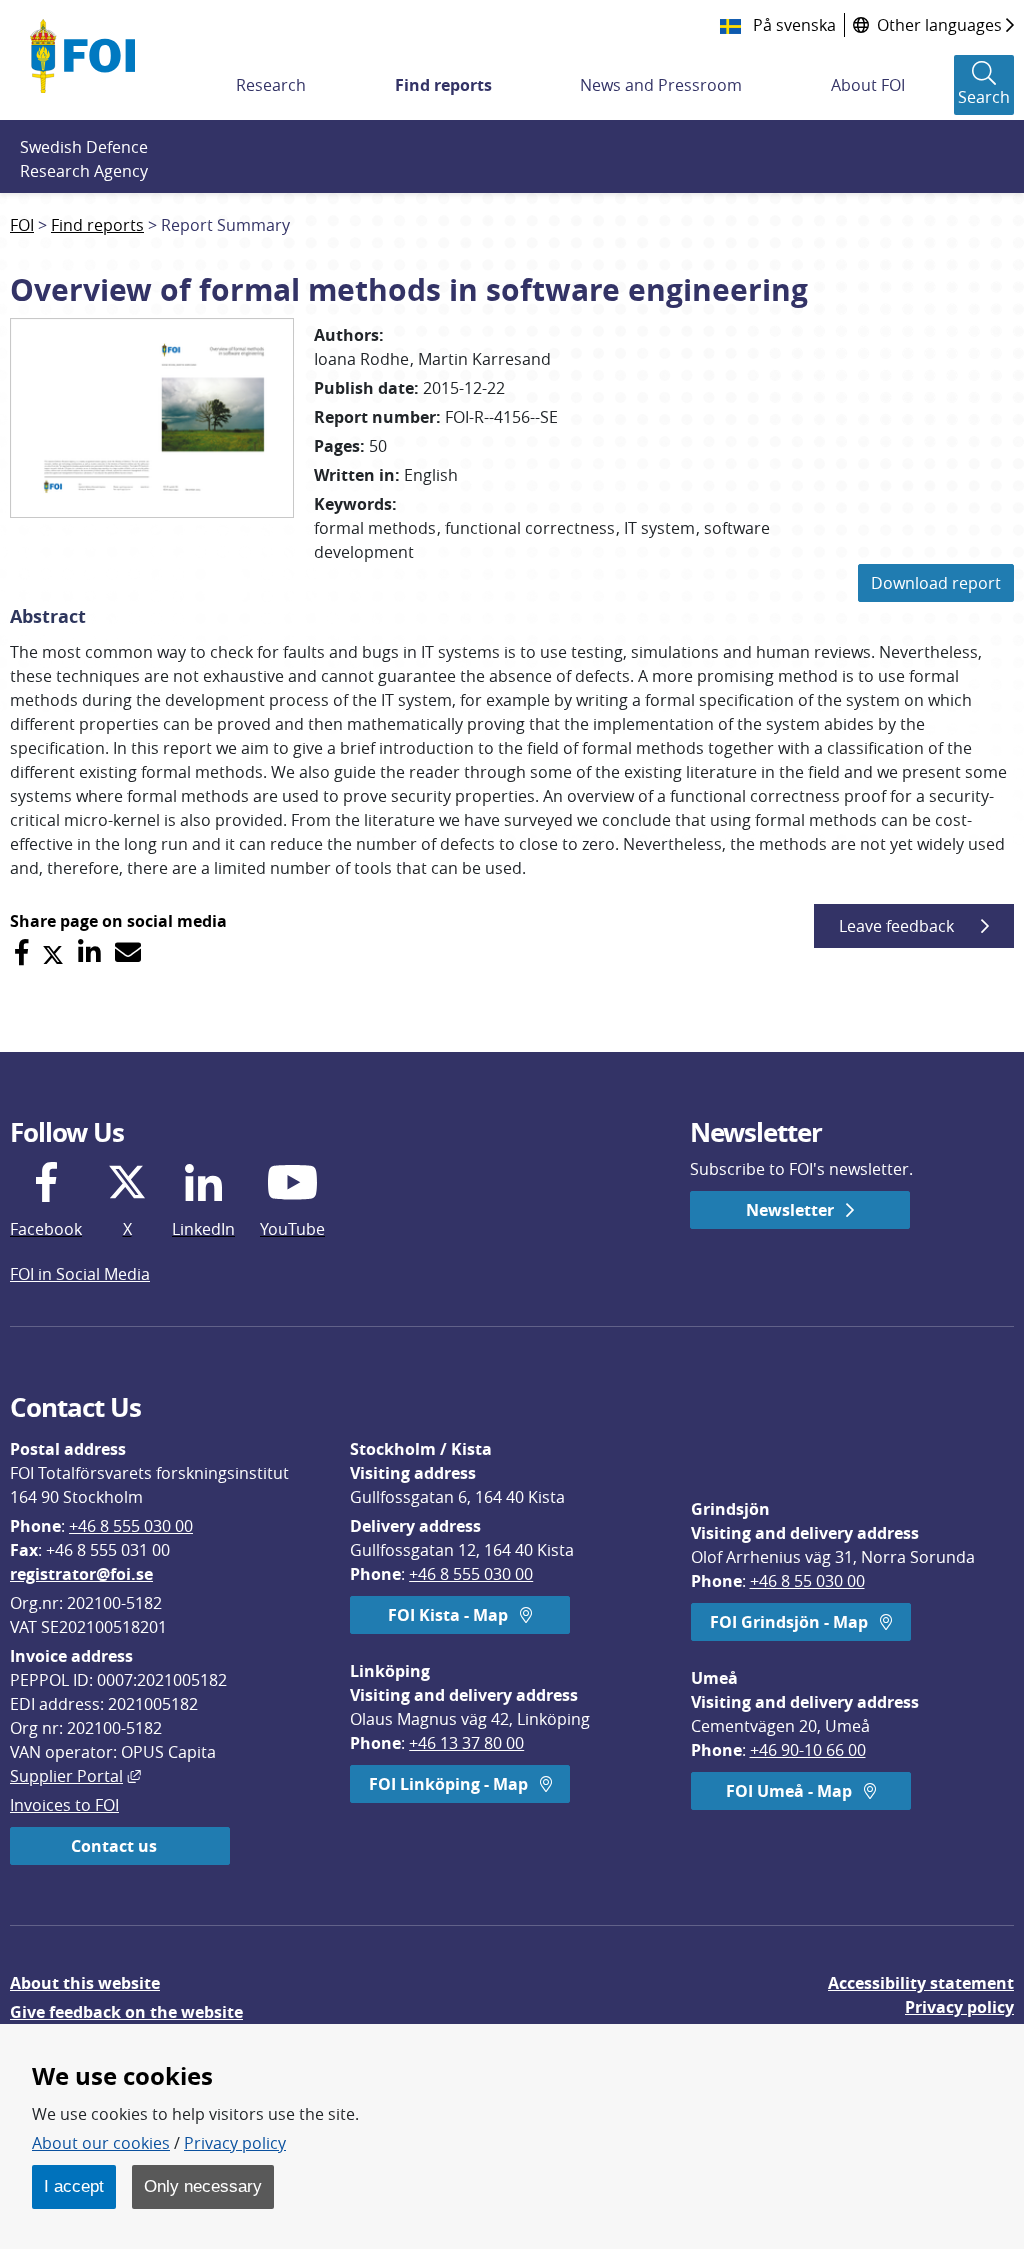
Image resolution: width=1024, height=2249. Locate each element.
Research (271, 85)
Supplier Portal (75, 1776)
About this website (85, 1983)
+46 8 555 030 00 (131, 1526)
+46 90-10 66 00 (808, 1750)
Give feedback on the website (126, 2012)
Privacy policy (959, 2007)
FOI (22, 225)
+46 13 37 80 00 (466, 1743)
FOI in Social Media (80, 1274)
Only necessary (203, 2186)
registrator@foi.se (81, 1574)
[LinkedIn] (89, 952)
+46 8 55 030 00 (807, 1581)
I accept (74, 2186)
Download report (936, 583)
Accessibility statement (921, 1983)
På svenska (792, 25)
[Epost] (128, 952)
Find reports (443, 85)
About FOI (868, 85)
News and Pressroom (661, 85)
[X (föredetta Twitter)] (53, 952)
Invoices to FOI (64, 1805)
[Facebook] (21, 952)
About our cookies (101, 2143)
